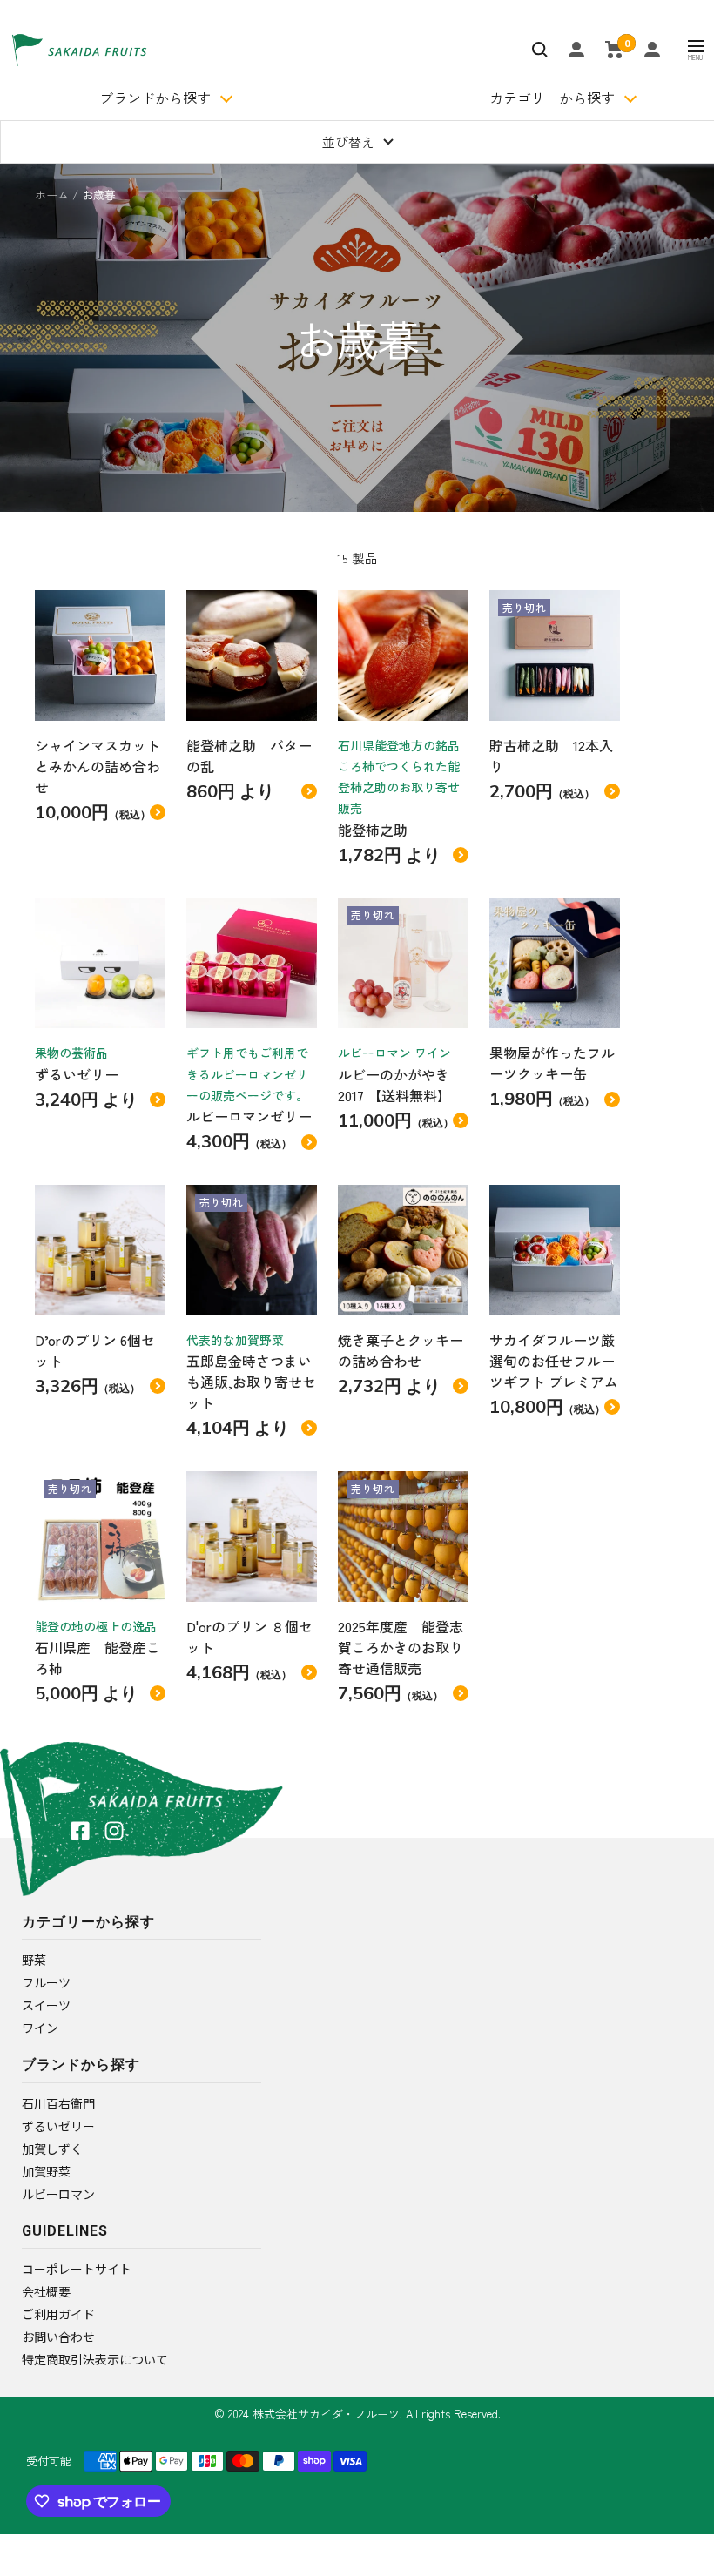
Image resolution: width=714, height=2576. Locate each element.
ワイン (40, 2028)
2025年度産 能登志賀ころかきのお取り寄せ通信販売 (401, 1647)
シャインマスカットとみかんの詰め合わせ (98, 766)
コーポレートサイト (77, 2269)
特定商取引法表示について (95, 2359)
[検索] (540, 50)
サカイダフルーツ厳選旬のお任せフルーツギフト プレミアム (554, 1361)
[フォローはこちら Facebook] (80, 1831)
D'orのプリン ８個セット (249, 1637)
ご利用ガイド (58, 2314)
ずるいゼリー (77, 1074)
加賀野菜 (46, 2171)
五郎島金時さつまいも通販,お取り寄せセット (251, 1382)
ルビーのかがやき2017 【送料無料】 (394, 1085)
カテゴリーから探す (552, 98)
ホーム (52, 195)
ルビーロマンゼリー (249, 1116)
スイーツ (46, 2005)
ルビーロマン (58, 2194)
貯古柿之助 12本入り (551, 756)
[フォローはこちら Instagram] (114, 1831)
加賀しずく (52, 2149)
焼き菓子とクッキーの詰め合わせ (401, 1350)
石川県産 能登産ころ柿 (98, 1658)
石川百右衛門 (58, 2103)
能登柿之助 (380, 830)
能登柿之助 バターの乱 (249, 756)
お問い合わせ (58, 2337)
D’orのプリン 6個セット (95, 1350)
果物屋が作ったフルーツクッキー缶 (552, 1063)
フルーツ (46, 1982)
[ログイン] (576, 49)
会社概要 (46, 2291)
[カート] (614, 50)
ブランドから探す (155, 98)
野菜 (34, 1960)
